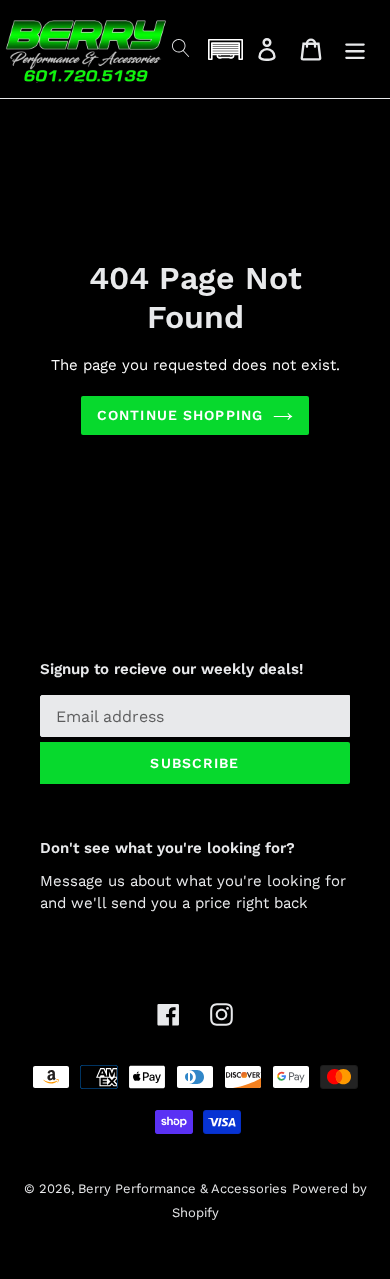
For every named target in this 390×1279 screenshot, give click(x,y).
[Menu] (355, 49)
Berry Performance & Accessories (182, 1188)
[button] (225, 49)
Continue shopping (180, 415)
